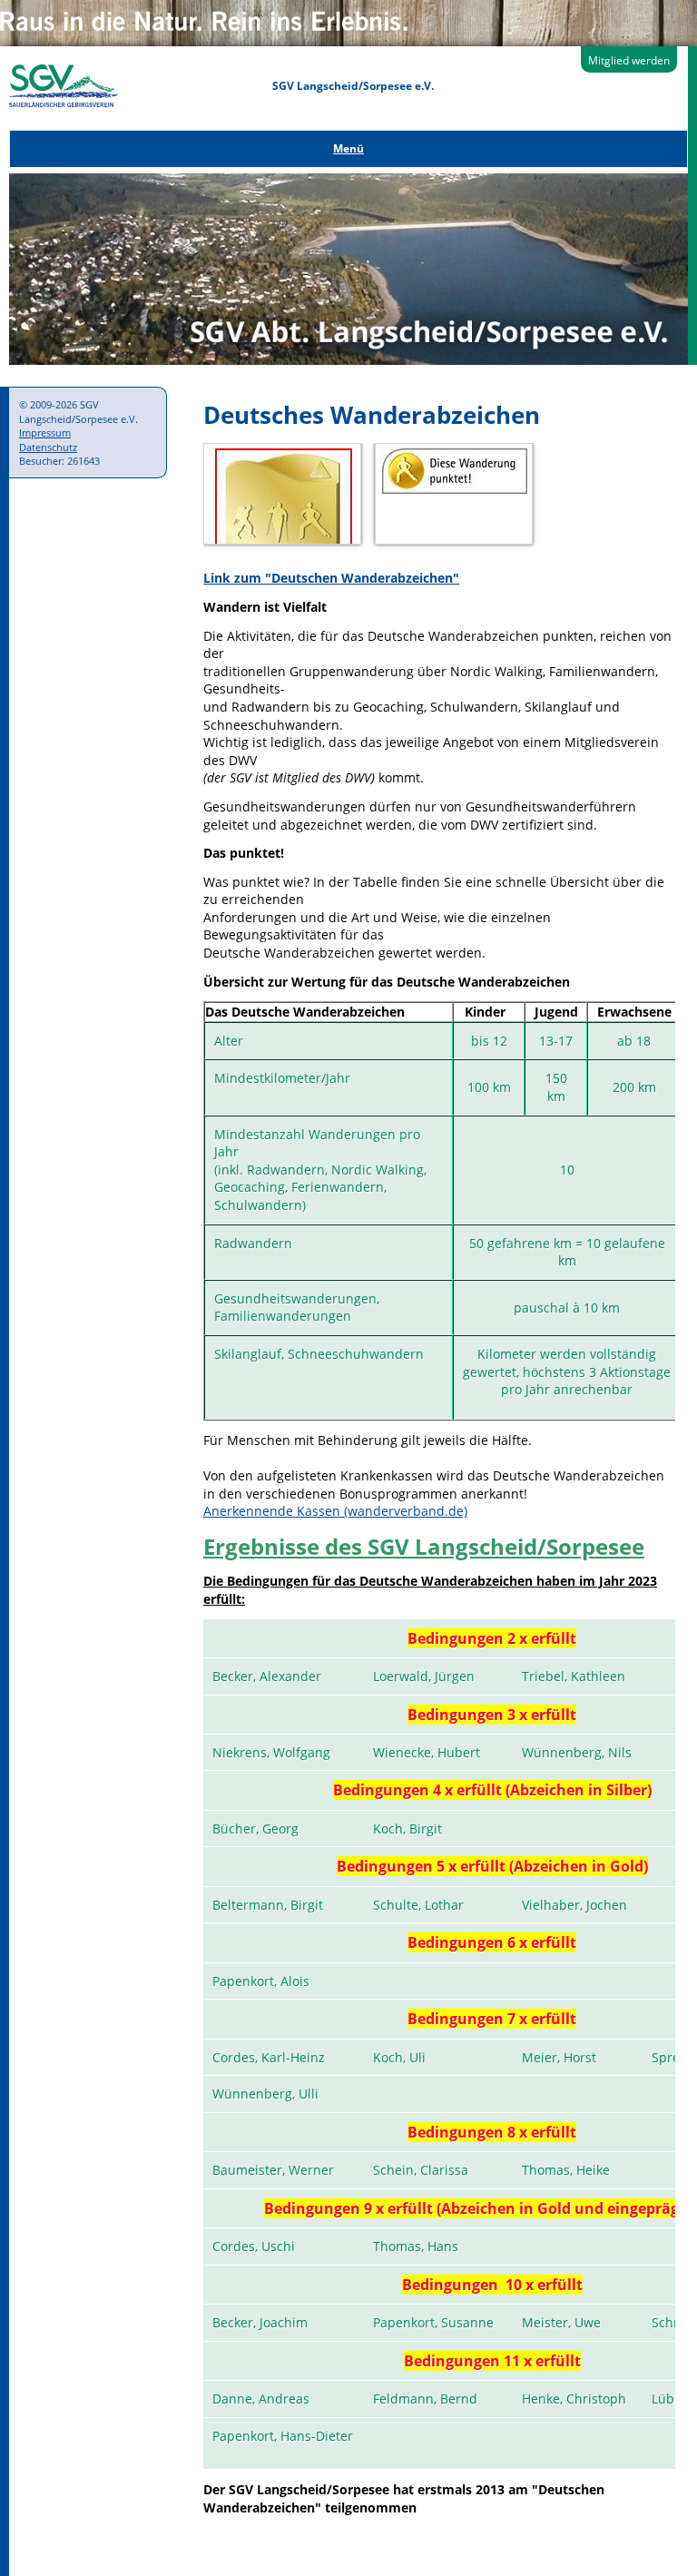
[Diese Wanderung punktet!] (455, 489)
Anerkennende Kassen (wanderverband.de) (335, 1511)
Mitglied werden (629, 60)
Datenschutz (48, 447)
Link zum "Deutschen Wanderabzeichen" (331, 578)
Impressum (45, 433)
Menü (348, 148)
